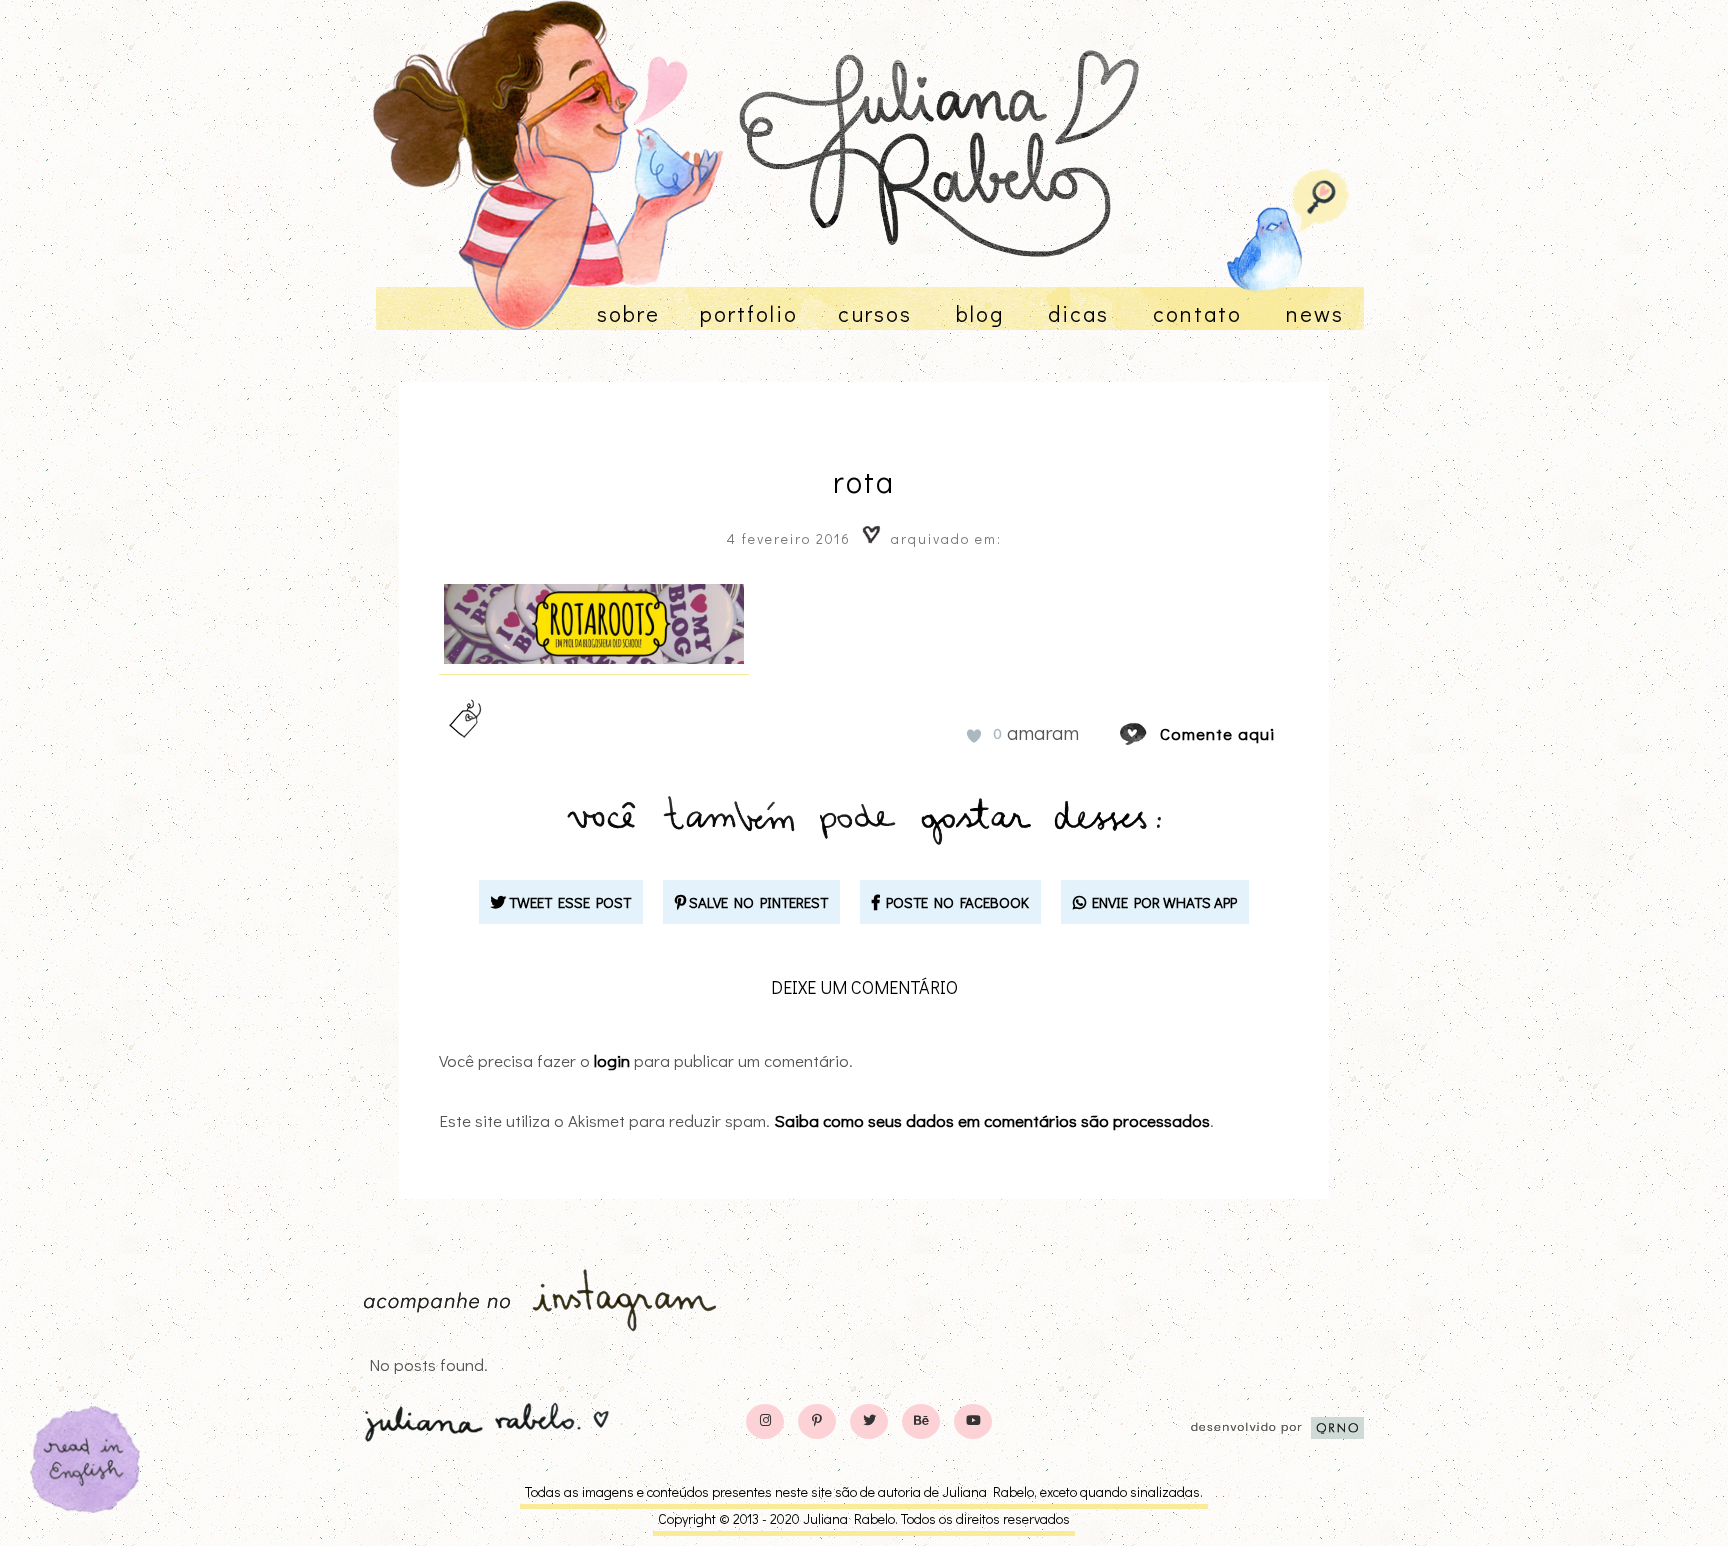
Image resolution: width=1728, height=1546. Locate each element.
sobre (628, 313)
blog (980, 313)
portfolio (749, 313)
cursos (875, 313)
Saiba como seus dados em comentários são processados (992, 1120)
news (1315, 313)
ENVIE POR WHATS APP (1161, 902)
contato (1197, 313)
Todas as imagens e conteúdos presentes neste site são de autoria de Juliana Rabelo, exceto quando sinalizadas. (864, 1491)
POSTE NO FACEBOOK (954, 902)
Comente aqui (1217, 733)
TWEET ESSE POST (568, 902)
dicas (1078, 313)
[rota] (1152, 733)
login (612, 1060)
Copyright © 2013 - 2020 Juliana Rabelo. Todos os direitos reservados (864, 1518)
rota (864, 481)
